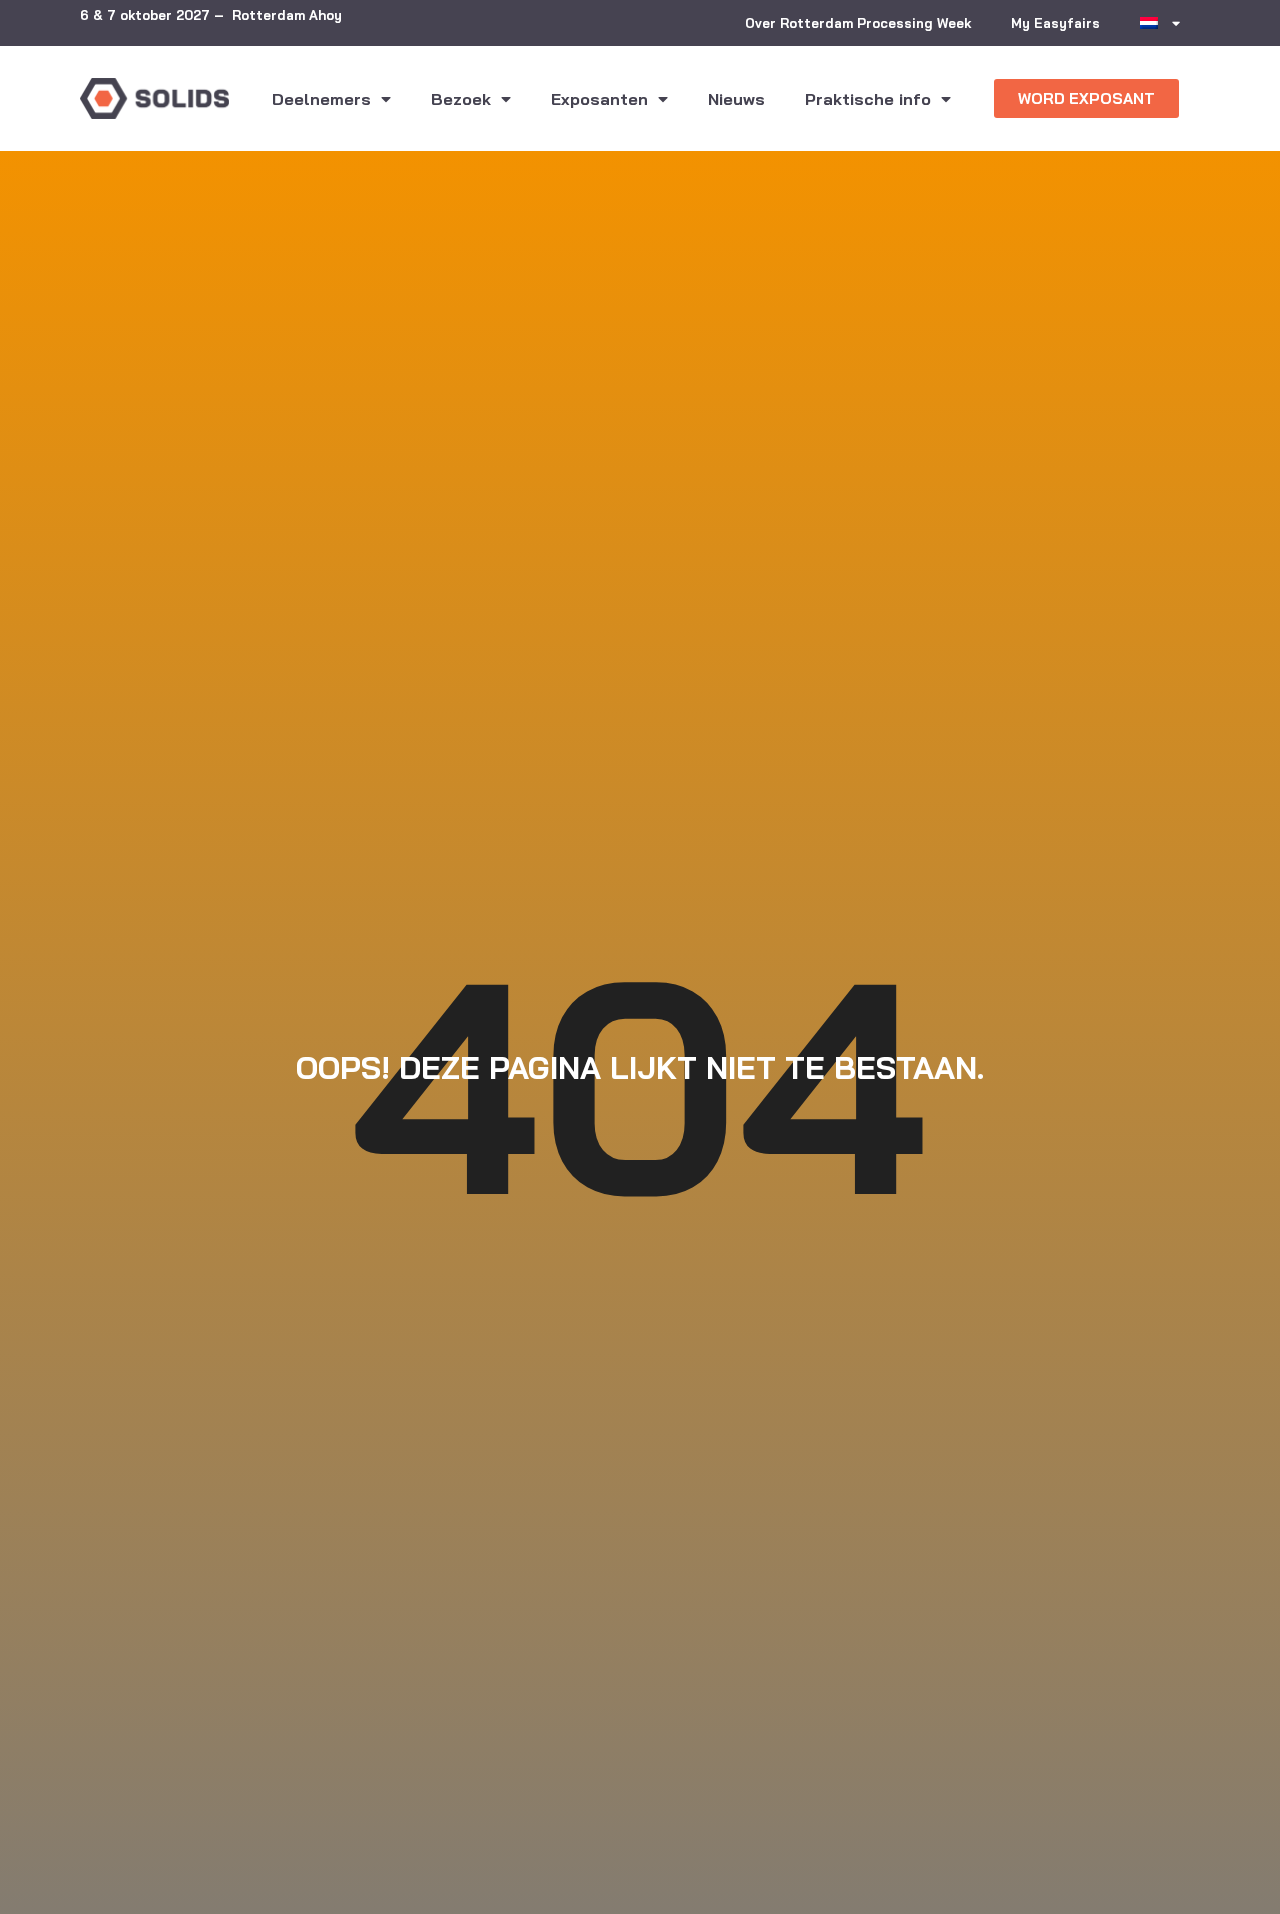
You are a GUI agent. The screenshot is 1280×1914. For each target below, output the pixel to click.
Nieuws (736, 99)
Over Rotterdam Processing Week (858, 23)
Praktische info (868, 99)
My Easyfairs (1055, 23)
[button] (1086, 98)
